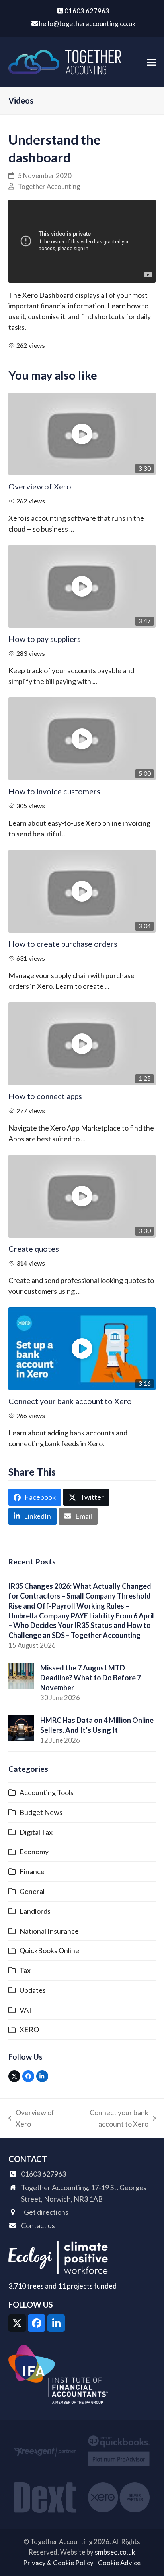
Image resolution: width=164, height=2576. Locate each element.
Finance (32, 1871)
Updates (33, 1990)
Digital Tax (36, 1832)
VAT (26, 2010)
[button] (151, 62)
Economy (34, 1852)
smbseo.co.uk (115, 2552)
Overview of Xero (40, 486)
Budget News (41, 1812)
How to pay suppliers (45, 639)
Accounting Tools (47, 1792)
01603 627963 (87, 11)
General (32, 1891)
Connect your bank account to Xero (70, 1401)
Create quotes (34, 1249)
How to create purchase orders (63, 944)
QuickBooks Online (49, 1950)
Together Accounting (49, 187)
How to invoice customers (54, 791)
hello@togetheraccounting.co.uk (87, 24)
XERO (29, 2029)
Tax (25, 1970)
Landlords (35, 1911)
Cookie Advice (119, 2563)
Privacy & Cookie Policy (58, 2563)
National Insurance (49, 1931)
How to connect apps (45, 1096)
